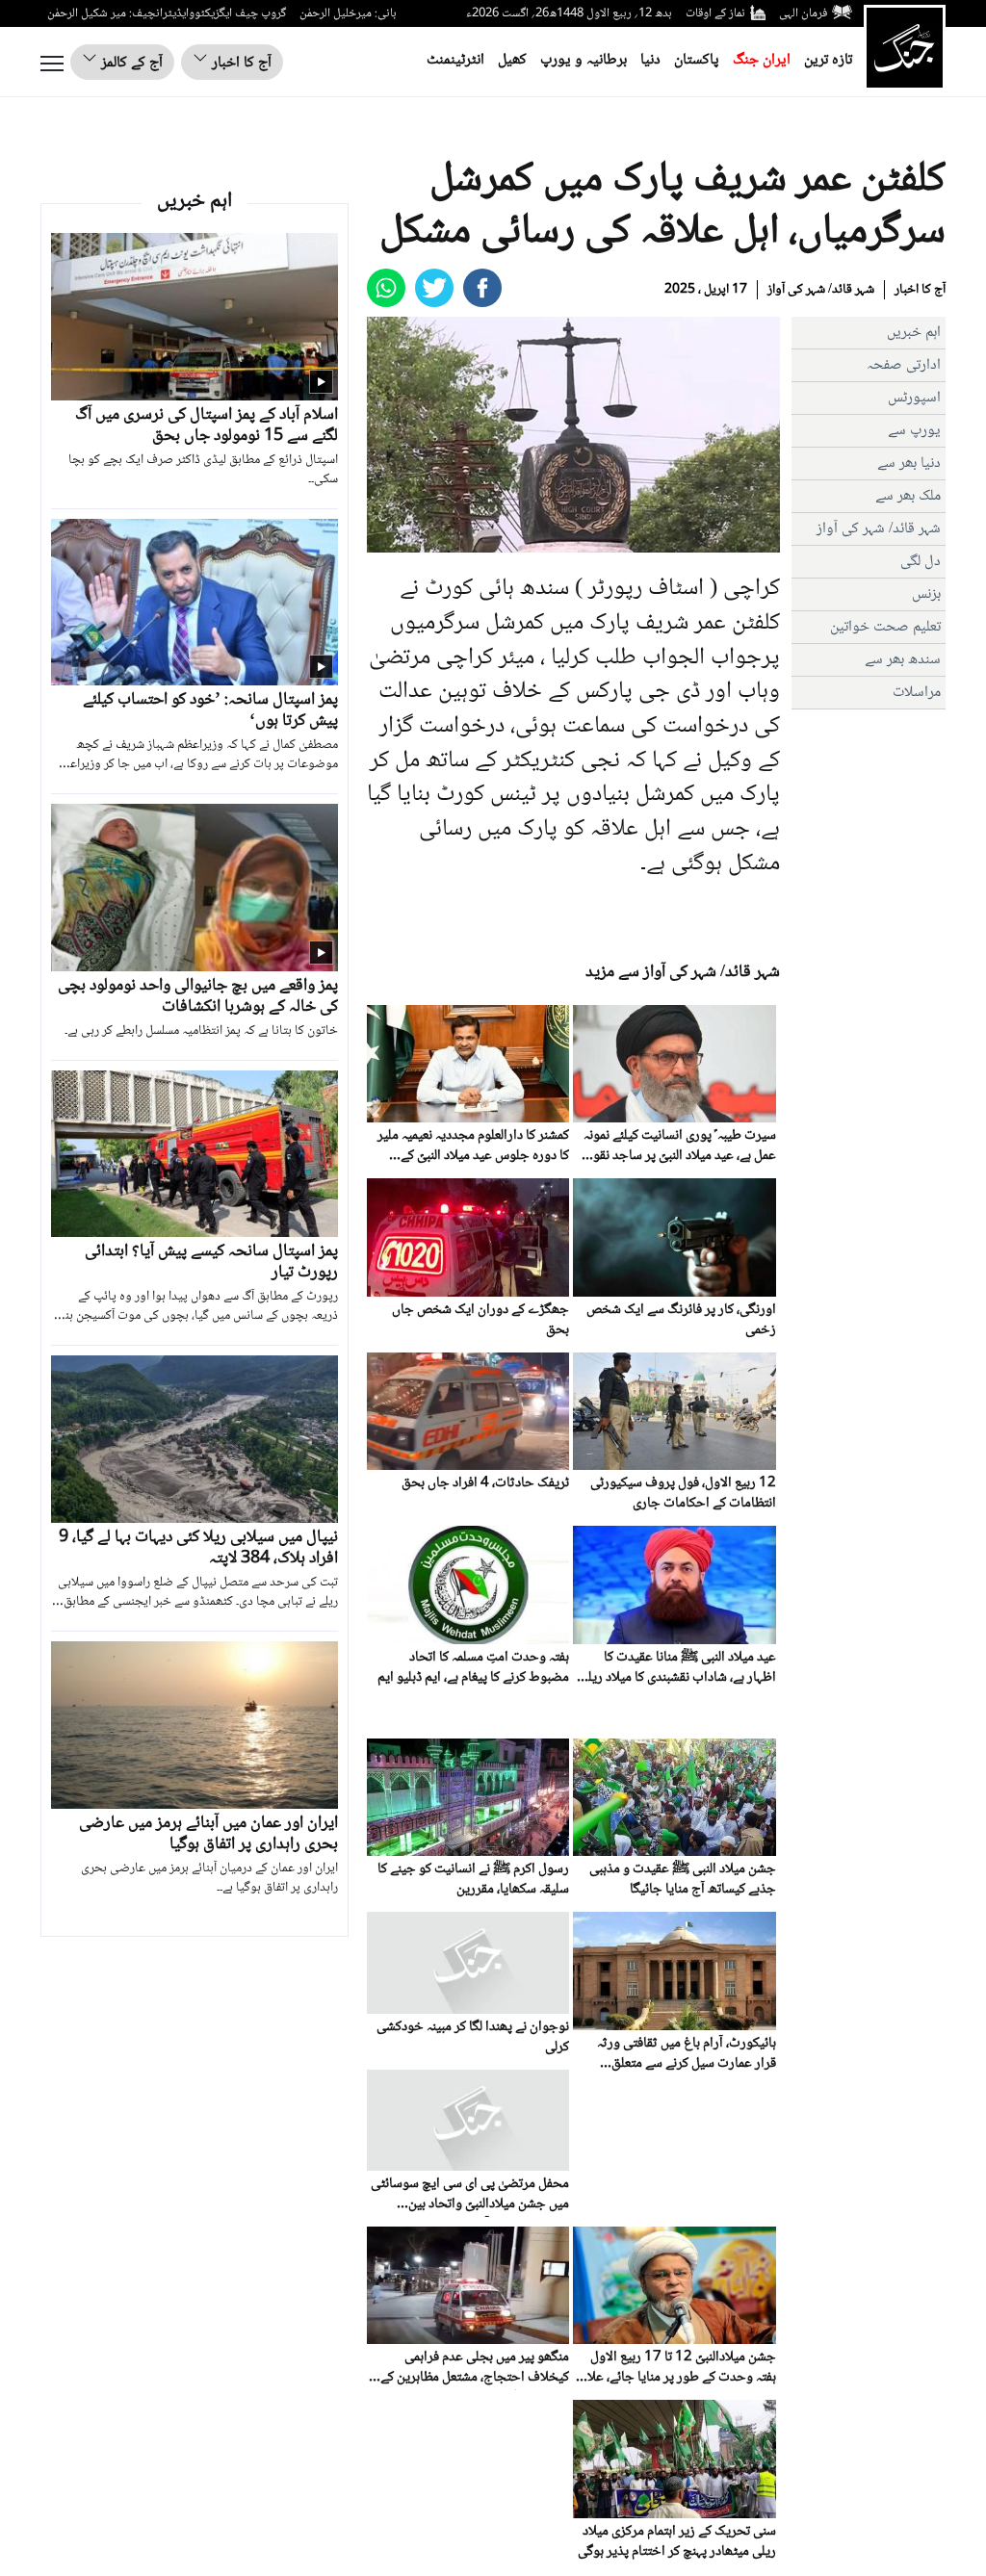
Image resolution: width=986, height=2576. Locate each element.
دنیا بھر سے (909, 464)
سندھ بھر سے (903, 660)
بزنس (926, 594)
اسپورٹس (914, 398)
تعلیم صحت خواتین (885, 627)
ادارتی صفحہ (904, 365)
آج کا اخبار (240, 63)
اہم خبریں (914, 333)
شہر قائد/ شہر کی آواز (821, 290)
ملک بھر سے (908, 496)
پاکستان (697, 60)
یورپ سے (914, 431)
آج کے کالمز (130, 63)
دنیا (650, 60)
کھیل (512, 60)
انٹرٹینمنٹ (455, 60)
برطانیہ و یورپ (584, 60)
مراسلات (917, 693)
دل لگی (921, 562)
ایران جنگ (762, 60)
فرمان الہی (803, 13)
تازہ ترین (828, 60)
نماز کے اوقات (715, 13)
